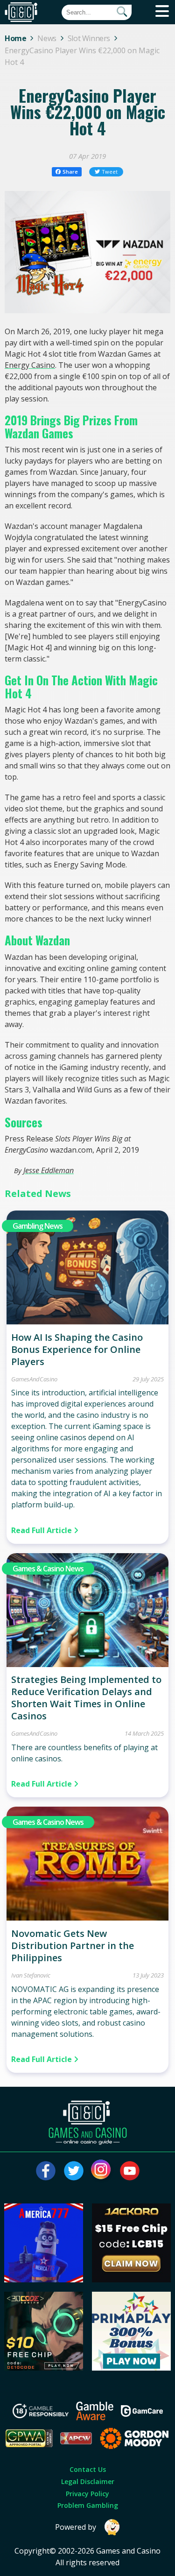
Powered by (76, 2527)
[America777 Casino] (44, 2280)
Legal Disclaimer (88, 2481)
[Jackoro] (131, 2280)
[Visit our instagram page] (102, 2171)
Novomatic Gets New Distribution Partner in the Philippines (73, 1946)
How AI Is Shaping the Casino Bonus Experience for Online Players (77, 1349)
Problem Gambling (88, 2505)
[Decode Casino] (44, 2368)
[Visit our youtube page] (130, 2171)
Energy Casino (30, 365)
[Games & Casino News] (88, 1664)
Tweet (110, 172)
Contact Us (88, 2469)
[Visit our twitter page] (74, 2171)
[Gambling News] (88, 1322)
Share (70, 172)
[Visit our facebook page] (46, 2171)
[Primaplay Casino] (131, 2368)
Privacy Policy (87, 2494)
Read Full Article (42, 1530)
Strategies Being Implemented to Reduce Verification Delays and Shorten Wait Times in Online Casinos (86, 1698)
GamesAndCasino (34, 1379)
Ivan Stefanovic (31, 1975)
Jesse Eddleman (49, 1170)
